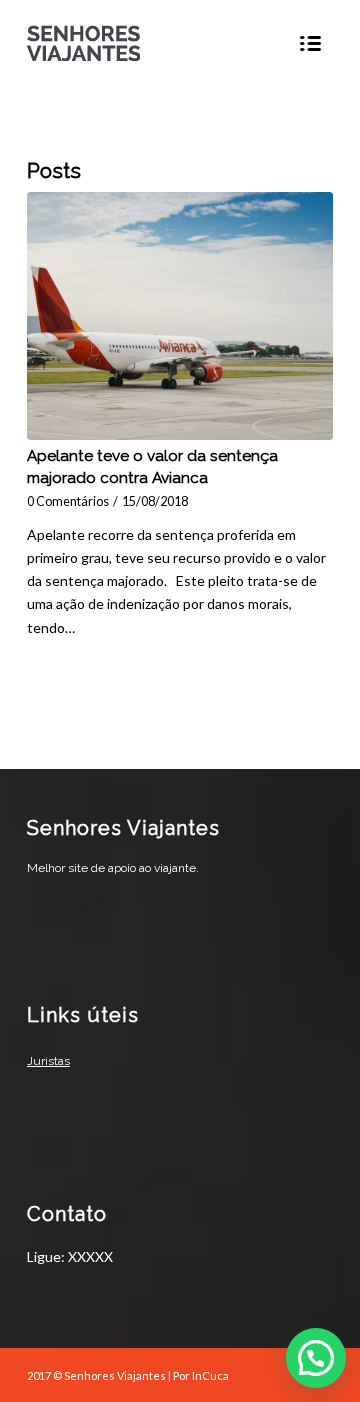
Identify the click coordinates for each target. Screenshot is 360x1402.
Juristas (48, 1061)
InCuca (210, 1375)
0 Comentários (68, 501)
